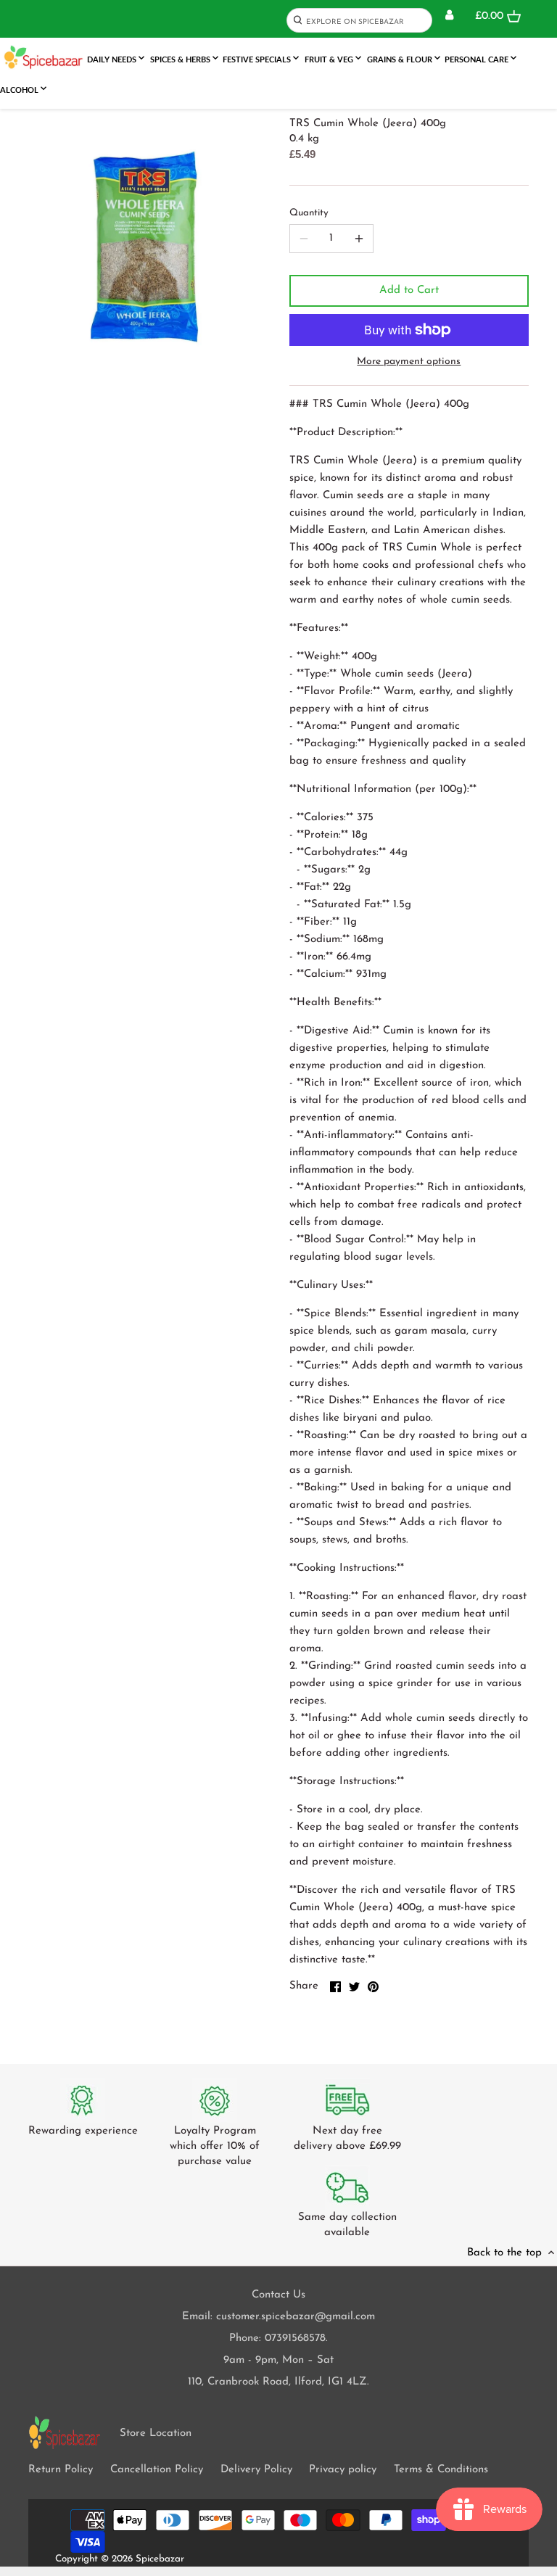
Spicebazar (160, 2559)
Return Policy (61, 2470)
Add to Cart (409, 290)
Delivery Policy (256, 2470)
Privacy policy (343, 2470)
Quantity (309, 213)
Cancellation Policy (157, 2470)
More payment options (409, 362)
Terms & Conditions (441, 2470)
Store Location (156, 2433)
